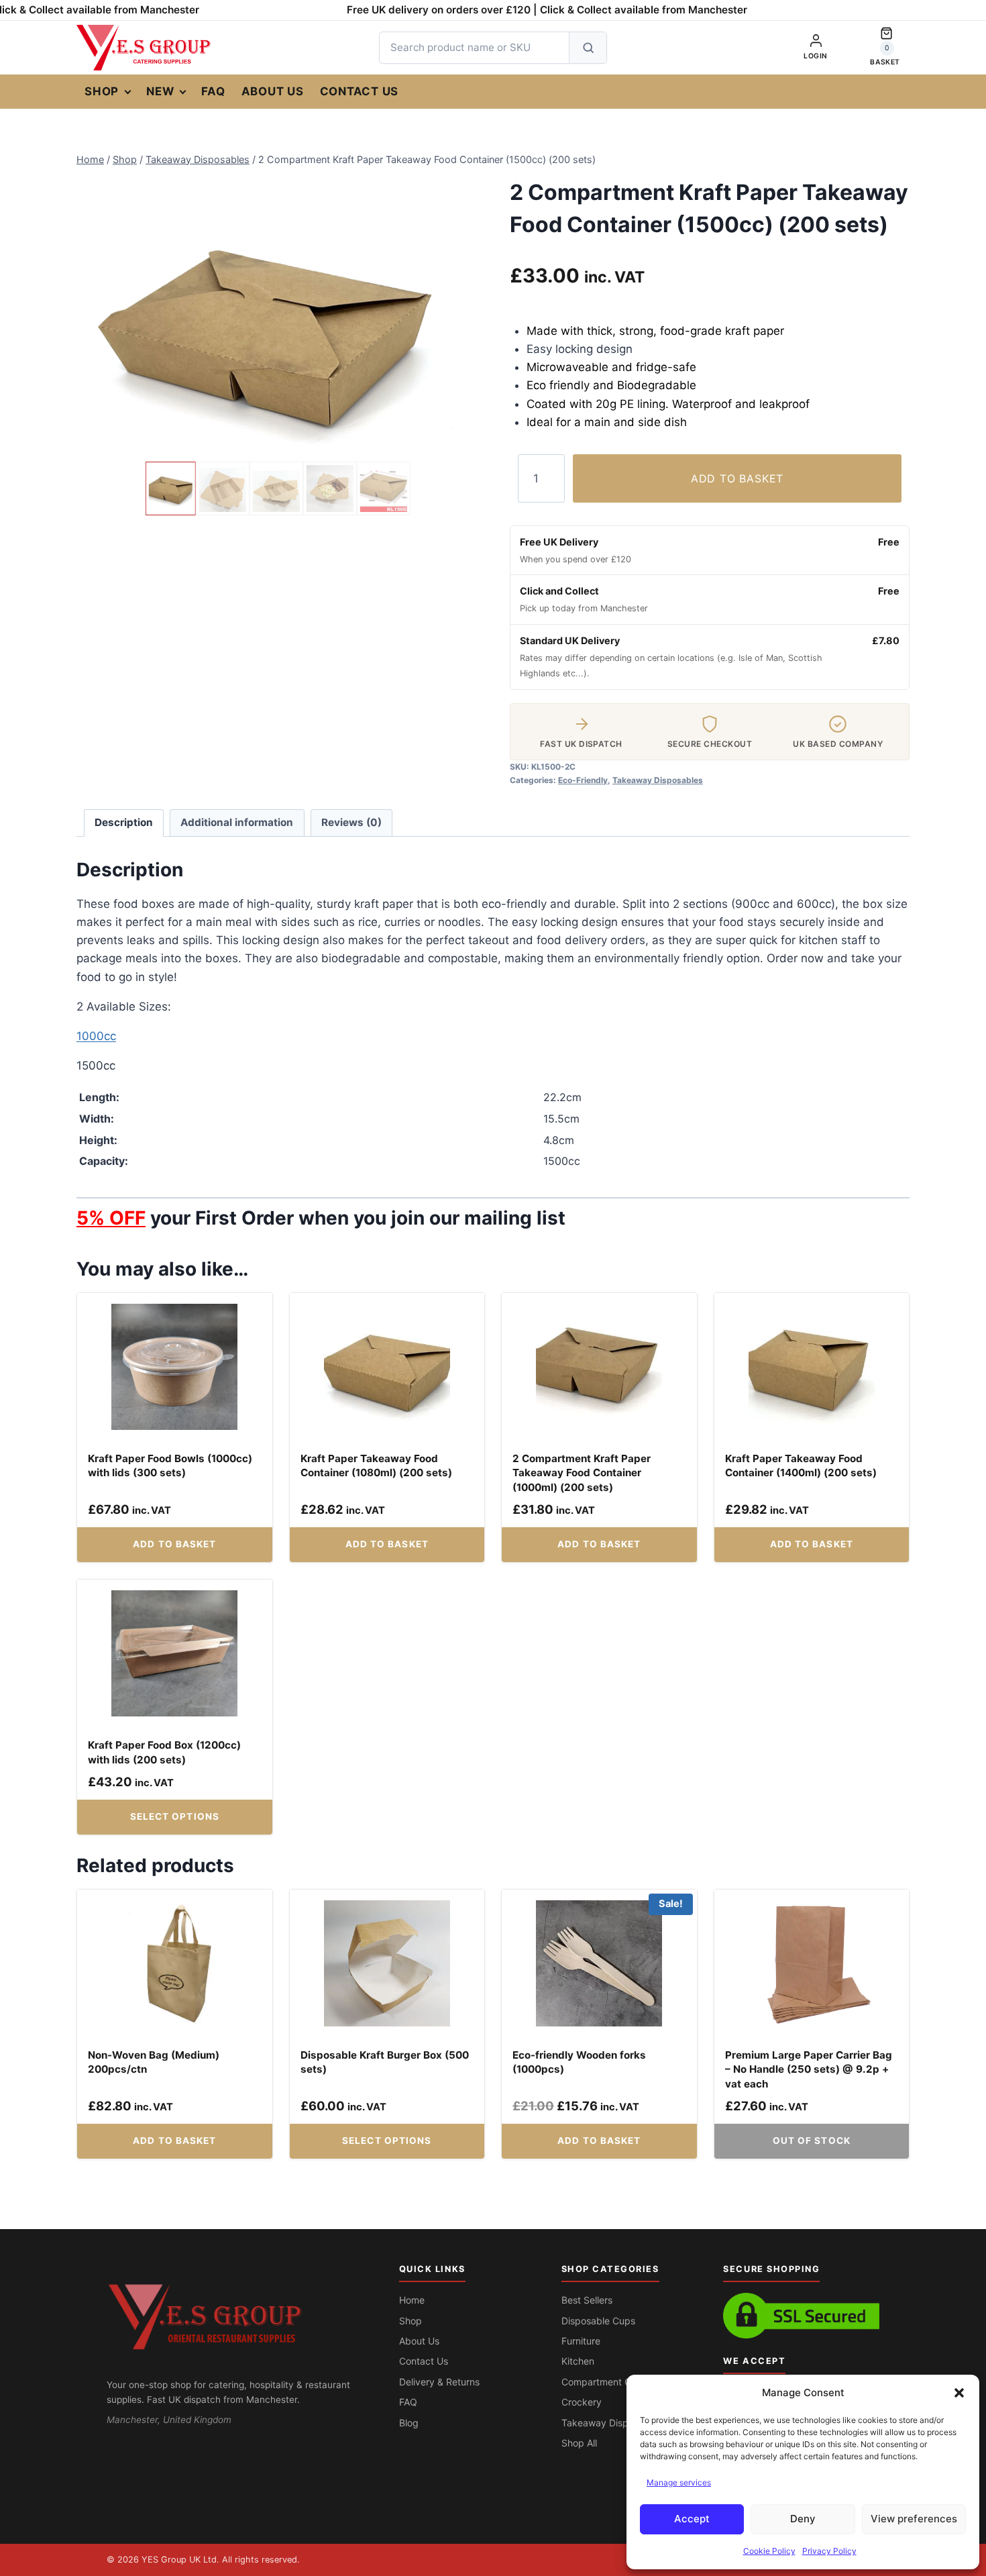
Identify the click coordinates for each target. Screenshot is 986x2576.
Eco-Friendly (583, 780)
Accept (692, 2519)
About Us (273, 91)
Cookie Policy (769, 2551)
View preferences (914, 2519)
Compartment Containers (616, 2382)
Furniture (581, 2341)
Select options (175, 1816)
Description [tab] (124, 822)
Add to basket (737, 478)
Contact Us (360, 91)
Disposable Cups (598, 2321)
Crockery (582, 2402)
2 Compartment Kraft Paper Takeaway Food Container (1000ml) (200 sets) (582, 1473)
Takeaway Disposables (658, 780)
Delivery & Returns (439, 2382)
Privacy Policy (829, 2551)
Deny (803, 2519)
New (160, 91)
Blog (409, 2423)
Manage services (679, 2482)
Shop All (579, 2443)
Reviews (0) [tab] (351, 822)
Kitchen (578, 2361)
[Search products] (588, 48)
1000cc (96, 1036)
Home (412, 2300)
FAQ (213, 91)
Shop (102, 91)
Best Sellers (587, 2300)
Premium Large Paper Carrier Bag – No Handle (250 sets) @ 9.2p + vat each (809, 2069)
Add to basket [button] (174, 1544)
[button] (959, 2393)
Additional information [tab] (237, 822)
